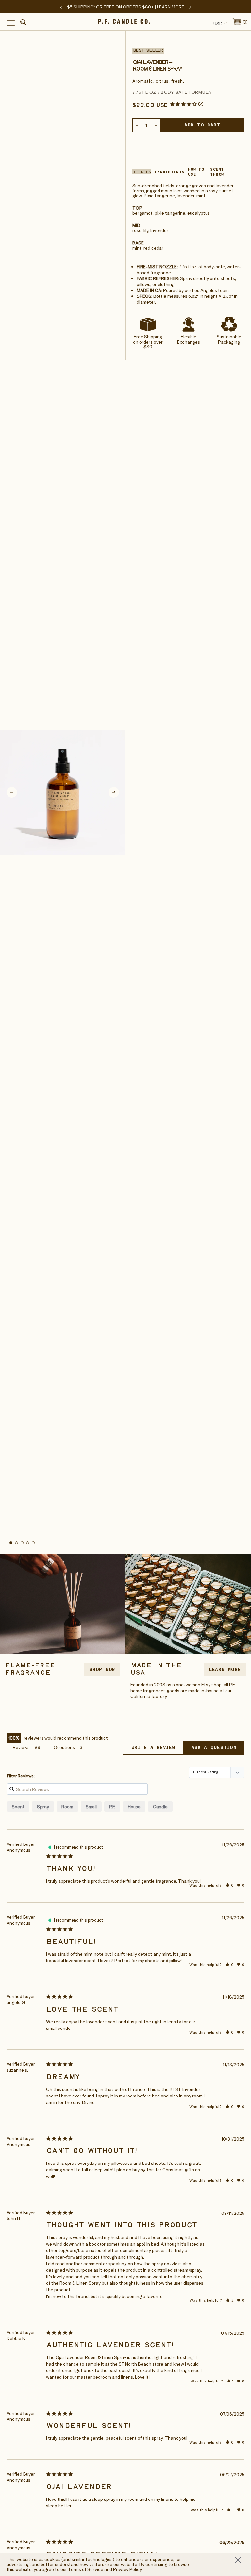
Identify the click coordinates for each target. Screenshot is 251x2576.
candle (160, 1807)
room (67, 1807)
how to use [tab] (196, 172)
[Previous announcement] (61, 7)
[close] (240, 2560)
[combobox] (219, 23)
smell (91, 1807)
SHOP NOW (102, 1669)
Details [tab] (142, 172)
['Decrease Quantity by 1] (137, 125)
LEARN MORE (225, 1669)
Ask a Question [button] (214, 1747)
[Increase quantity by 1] (156, 125)
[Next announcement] (190, 7)
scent (18, 1807)
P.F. (112, 1807)
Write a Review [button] (153, 1747)
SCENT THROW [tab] (217, 172)
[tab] (11, 1543)
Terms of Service (86, 2569)
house (134, 1807)
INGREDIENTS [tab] (169, 172)
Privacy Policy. (128, 2569)
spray (43, 1807)
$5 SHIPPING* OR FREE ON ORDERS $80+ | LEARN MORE (126, 7)
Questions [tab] (64, 1747)
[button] (22, 23)
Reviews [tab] (21, 1747)
